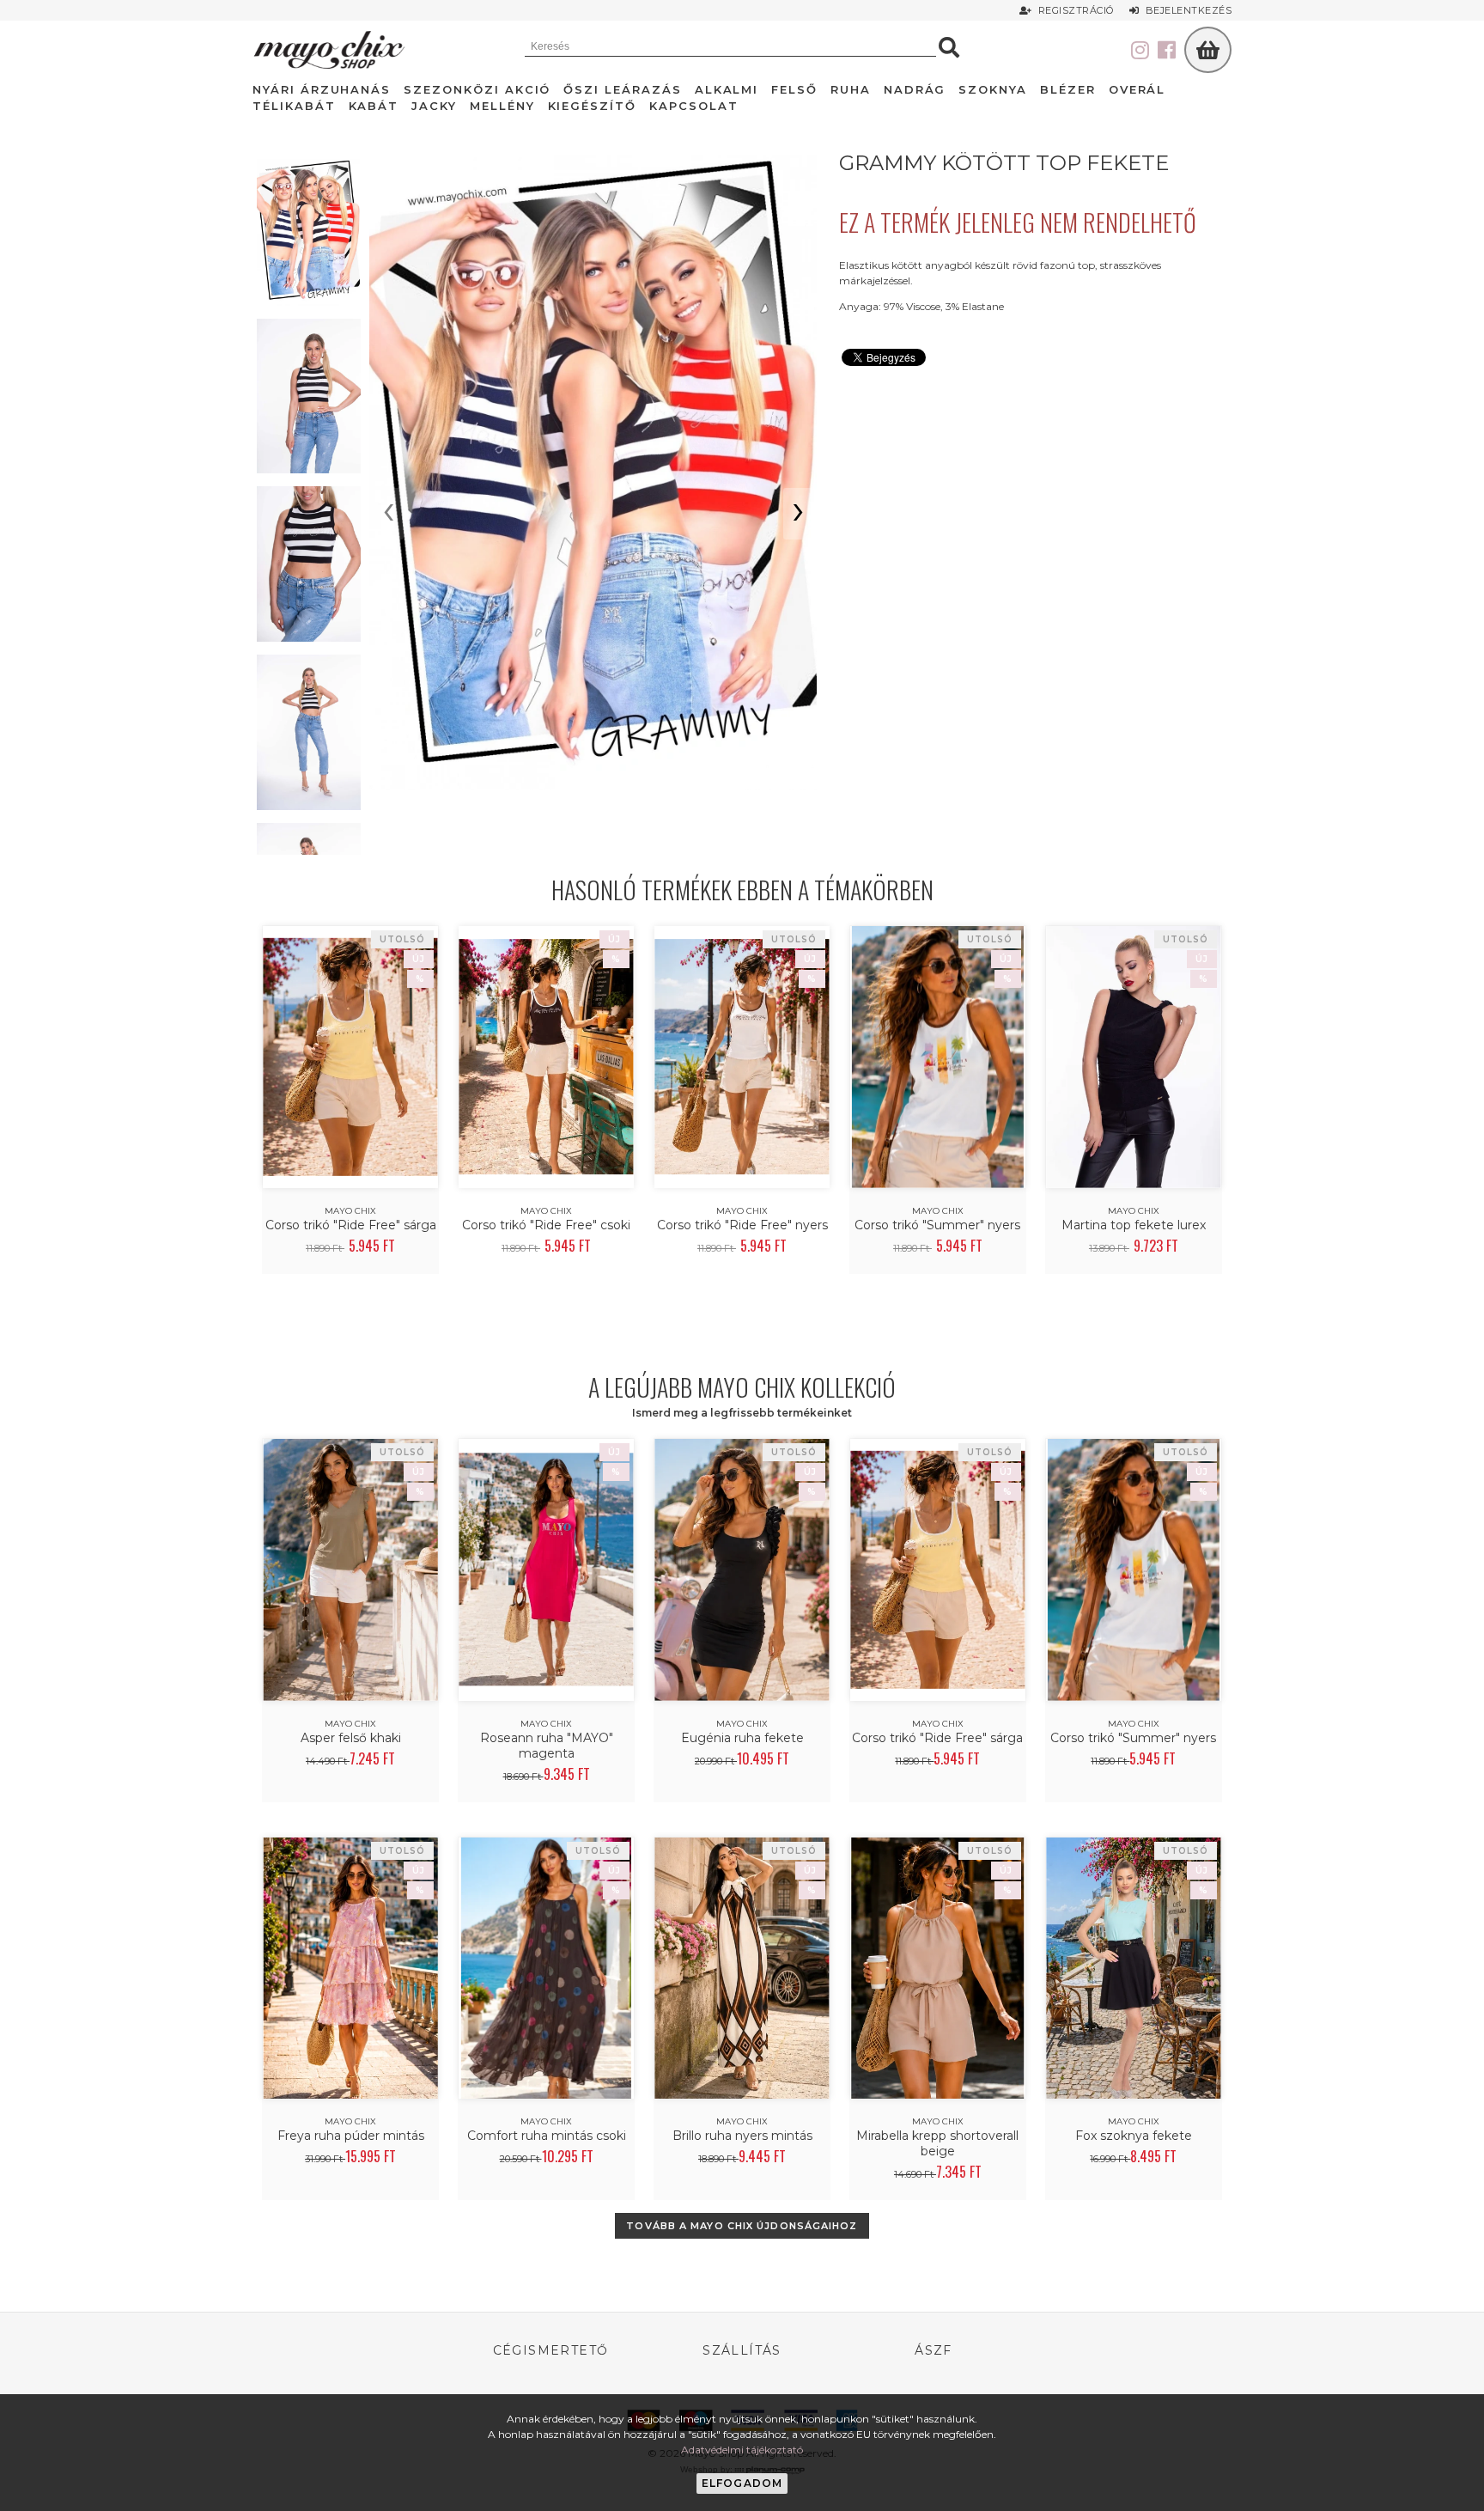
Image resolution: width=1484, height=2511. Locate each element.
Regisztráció (1074, 10)
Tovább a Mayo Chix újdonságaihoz (742, 2226)
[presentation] (389, 514)
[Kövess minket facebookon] (1167, 51)
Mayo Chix (350, 1211)
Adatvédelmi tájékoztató (742, 2450)
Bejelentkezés (1186, 10)
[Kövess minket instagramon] (1140, 51)
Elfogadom (742, 2483)
